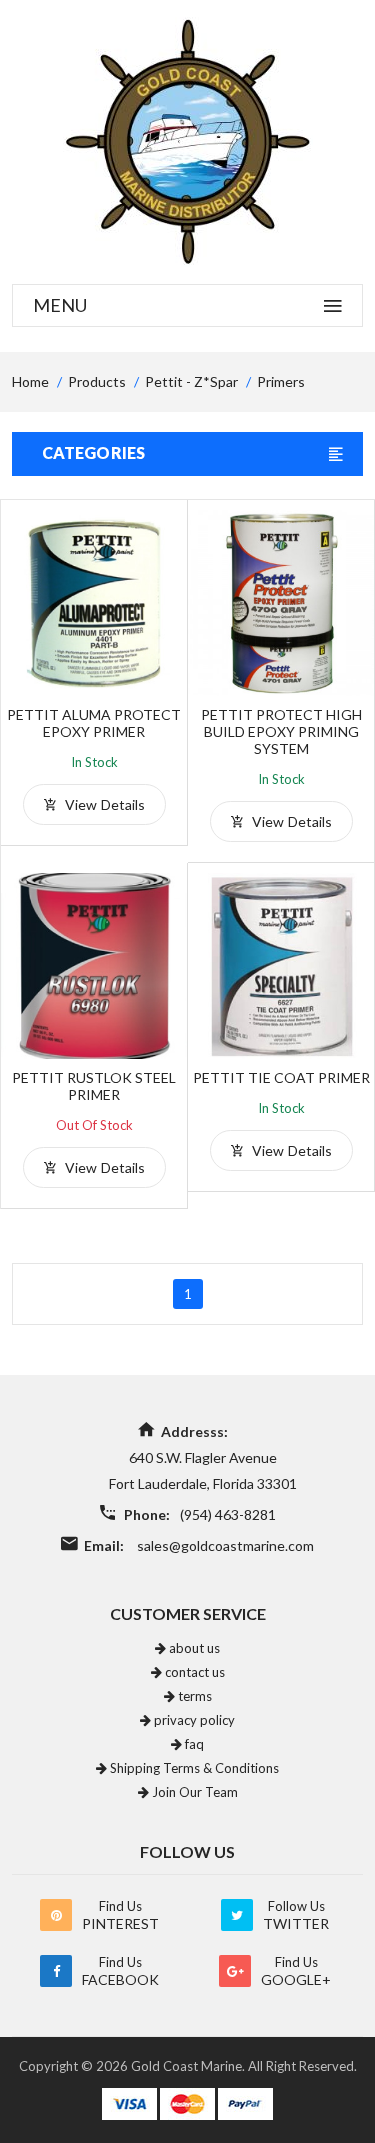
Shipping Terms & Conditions (193, 1768)
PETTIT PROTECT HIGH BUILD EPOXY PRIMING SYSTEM (281, 731)
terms (193, 1696)
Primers (281, 381)
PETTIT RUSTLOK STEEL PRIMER (94, 1086)
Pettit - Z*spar (191, 381)
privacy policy (193, 1720)
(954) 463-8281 (228, 1514)
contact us (193, 1672)
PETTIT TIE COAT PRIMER (281, 1077)
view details (103, 804)
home (30, 381)
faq (193, 1744)
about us (193, 1648)
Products (97, 381)
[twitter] (237, 1915)
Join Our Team (193, 1792)
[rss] (56, 1915)
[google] (235, 1971)
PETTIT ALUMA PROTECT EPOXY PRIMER (94, 723)
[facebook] (56, 1971)
